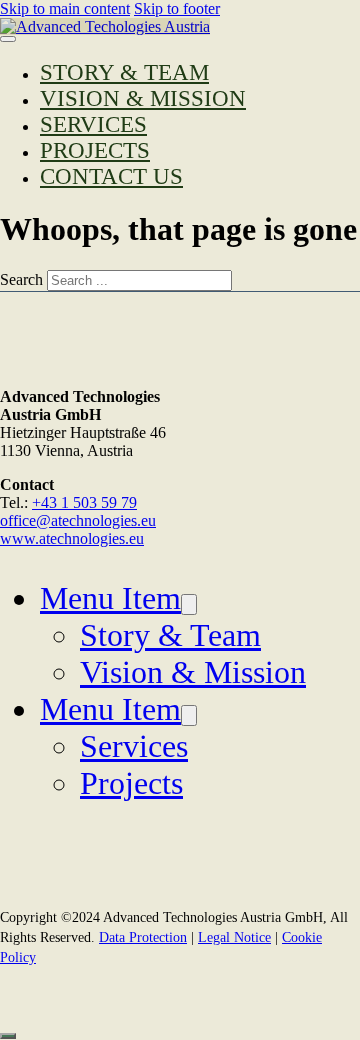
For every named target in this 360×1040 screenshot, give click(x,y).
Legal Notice (234, 937)
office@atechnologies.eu (78, 520)
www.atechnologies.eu (72, 538)
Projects (95, 150)
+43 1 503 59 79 (84, 502)
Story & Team (124, 72)
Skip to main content (65, 8)
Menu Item (110, 598)
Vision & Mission (143, 98)
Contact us (111, 176)
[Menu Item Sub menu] (189, 604)
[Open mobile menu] (8, 39)
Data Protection (143, 937)
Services (93, 124)
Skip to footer (177, 8)
